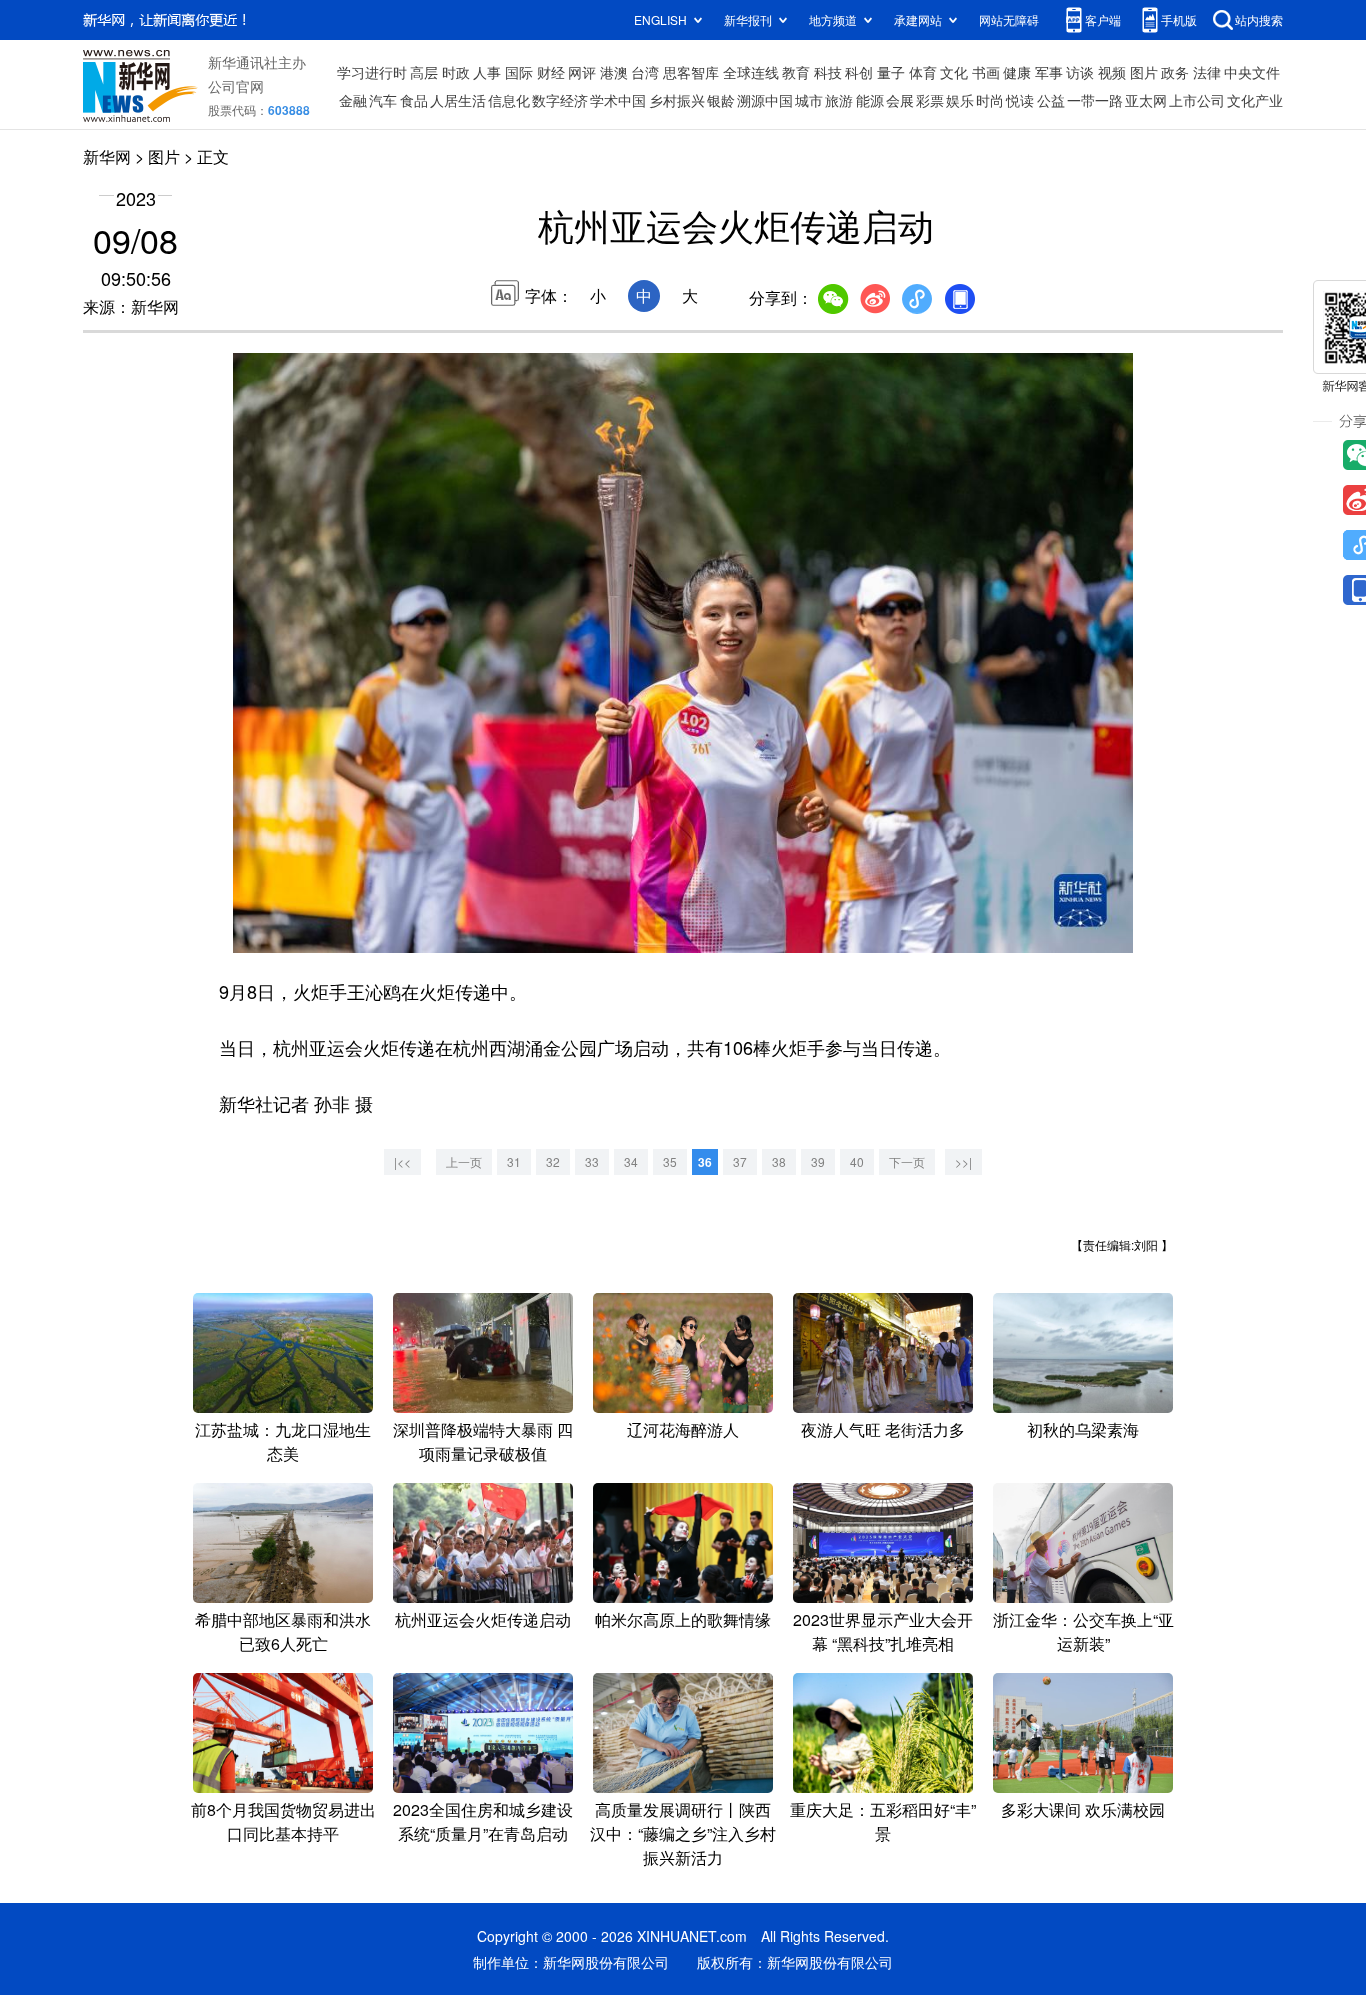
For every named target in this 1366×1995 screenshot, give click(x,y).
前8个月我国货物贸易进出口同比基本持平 (283, 1821)
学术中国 (618, 100)
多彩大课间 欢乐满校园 (1083, 1809)
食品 (414, 100)
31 (514, 1161)
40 (857, 1161)
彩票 (930, 100)
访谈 (1080, 72)
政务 (1175, 72)
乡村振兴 (677, 100)
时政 (456, 72)
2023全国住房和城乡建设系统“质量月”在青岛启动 (483, 1821)
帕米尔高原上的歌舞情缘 (683, 1619)
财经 (551, 72)
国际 (519, 72)
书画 (986, 72)
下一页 (907, 1161)
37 (740, 1161)
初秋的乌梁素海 (1083, 1429)
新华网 (107, 156)
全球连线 (751, 72)
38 (779, 1161)
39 (818, 1161)
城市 (809, 100)
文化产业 (1255, 100)
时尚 (990, 100)
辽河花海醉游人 (683, 1429)
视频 (1112, 72)
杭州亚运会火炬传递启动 (483, 1619)
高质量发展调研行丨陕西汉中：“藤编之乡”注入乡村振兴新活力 (683, 1833)
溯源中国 (765, 100)
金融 (353, 100)
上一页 (464, 1161)
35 (670, 1161)
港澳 (614, 72)
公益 (1051, 100)
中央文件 (1252, 72)
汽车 (383, 100)
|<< (402, 1161)
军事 (1049, 72)
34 (631, 1161)
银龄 (721, 100)
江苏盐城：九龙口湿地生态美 (283, 1441)
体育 (923, 72)
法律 (1207, 72)
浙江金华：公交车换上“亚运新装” (1083, 1631)
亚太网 (1146, 100)
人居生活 (458, 100)
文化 (954, 72)
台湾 (645, 72)
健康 (1017, 72)
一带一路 (1095, 100)
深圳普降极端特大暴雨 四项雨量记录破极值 (483, 1441)
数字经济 (560, 100)
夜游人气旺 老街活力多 (883, 1429)
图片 (1144, 72)
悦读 (1020, 100)
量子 (891, 72)
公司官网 (236, 86)
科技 (828, 72)
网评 (582, 72)
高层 (424, 72)
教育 (796, 72)
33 (592, 1161)
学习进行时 (372, 72)
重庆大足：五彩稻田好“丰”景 (883, 1821)
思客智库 (691, 72)
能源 (870, 100)
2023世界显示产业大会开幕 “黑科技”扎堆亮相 (883, 1631)
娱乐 (960, 100)
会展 (900, 100)
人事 (487, 72)
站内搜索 (1259, 19)
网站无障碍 (1009, 19)
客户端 (1103, 19)
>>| (963, 1161)
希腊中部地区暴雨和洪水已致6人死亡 (283, 1631)
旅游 (839, 100)
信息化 (509, 100)
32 (553, 1161)
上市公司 (1197, 100)
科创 (859, 72)
